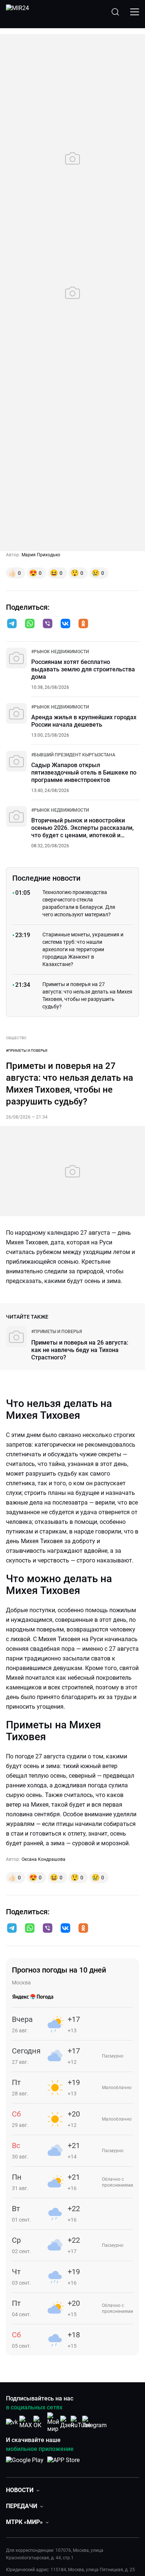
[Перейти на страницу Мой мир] (53, 2422)
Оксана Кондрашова (43, 1859)
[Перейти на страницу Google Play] (25, 2464)
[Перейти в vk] (65, 624)
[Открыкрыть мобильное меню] (135, 12)
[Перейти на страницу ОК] (39, 2422)
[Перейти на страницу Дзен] (67, 2422)
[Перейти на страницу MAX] (26, 2422)
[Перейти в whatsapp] (30, 624)
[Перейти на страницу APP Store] (63, 2464)
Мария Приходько (41, 555)
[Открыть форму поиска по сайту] (115, 12)
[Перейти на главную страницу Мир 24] (17, 12)
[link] (60, 652)
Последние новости (46, 878)
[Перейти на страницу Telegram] (94, 2422)
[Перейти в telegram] (12, 624)
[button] (12, 623)
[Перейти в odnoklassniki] (83, 624)
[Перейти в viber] (48, 624)
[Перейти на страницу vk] (12, 2422)
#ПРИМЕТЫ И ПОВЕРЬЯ (27, 1050)
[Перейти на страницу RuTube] (81, 2422)
